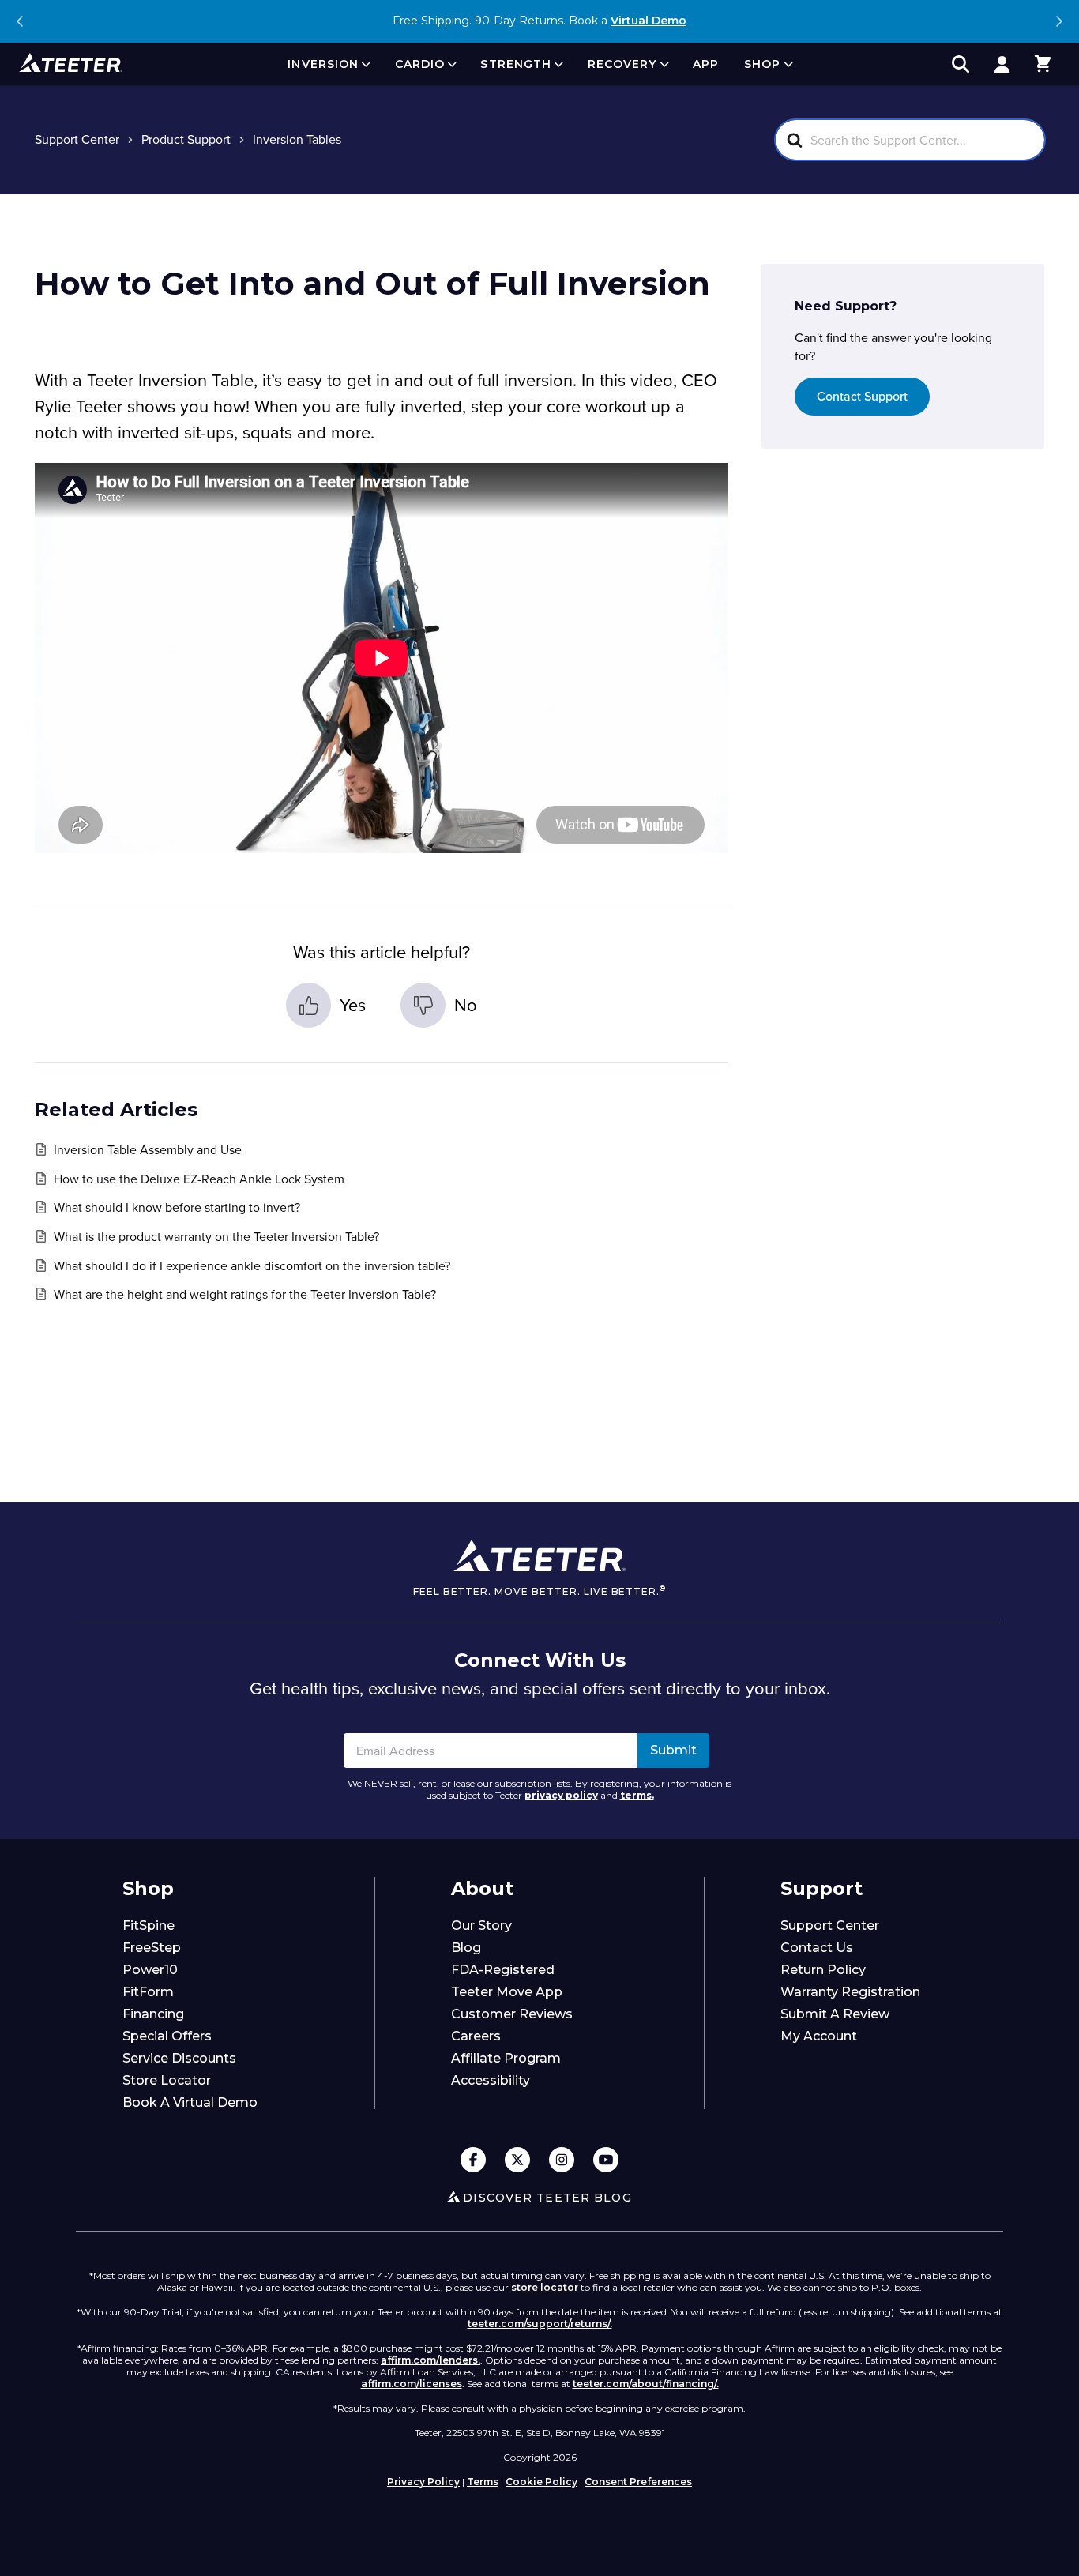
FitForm (148, 1992)
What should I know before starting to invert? (177, 1207)
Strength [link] (516, 64)
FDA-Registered (503, 1970)
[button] (1043, 64)
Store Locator (167, 2080)
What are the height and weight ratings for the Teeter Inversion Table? (245, 1294)
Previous (21, 21)
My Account (819, 2036)
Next (1058, 21)
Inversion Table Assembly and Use (148, 1150)
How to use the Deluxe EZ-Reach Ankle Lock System (199, 1179)
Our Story (481, 1925)
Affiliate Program (506, 2058)
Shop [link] (762, 64)
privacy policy (561, 1795)
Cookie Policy (541, 2482)
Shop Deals (632, 21)
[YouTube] (606, 2161)
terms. (637, 1795)
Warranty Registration (850, 1992)
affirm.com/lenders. (430, 2360)
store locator (545, 2287)
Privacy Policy (423, 2482)
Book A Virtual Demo (190, 2102)
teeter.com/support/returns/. (540, 2324)
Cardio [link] (420, 64)
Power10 (150, 1970)
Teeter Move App (507, 1992)
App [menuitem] (706, 64)
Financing (153, 2014)
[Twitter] (517, 2161)
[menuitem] (328, 64)
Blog (466, 1948)
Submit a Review (835, 2014)
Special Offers (167, 2036)
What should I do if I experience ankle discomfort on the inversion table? (252, 1266)
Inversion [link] (323, 64)
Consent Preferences (638, 2482)
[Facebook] (473, 2161)
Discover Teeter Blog (547, 2198)
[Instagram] (562, 2161)
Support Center (830, 1925)
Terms (483, 2482)
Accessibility (491, 2080)
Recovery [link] (622, 64)
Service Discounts (179, 2058)
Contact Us (817, 1948)
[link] (1002, 64)
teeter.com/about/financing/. (646, 2384)
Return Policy (823, 1970)
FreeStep (152, 1948)
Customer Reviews (512, 2014)
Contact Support (862, 397)
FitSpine (149, 1925)
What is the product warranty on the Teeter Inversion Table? (216, 1237)
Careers (476, 2036)
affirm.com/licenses (412, 2384)
